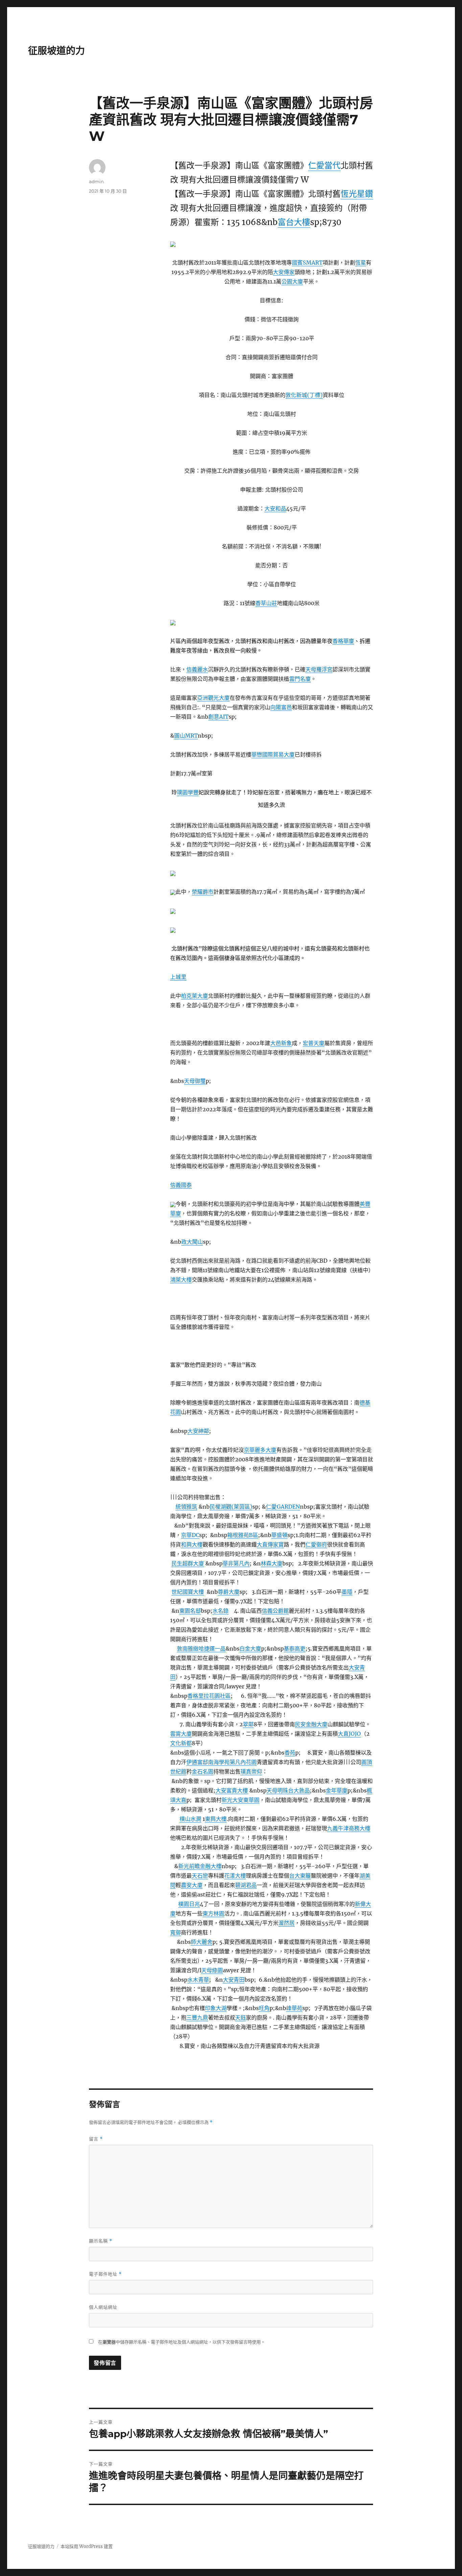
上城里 (178, 977)
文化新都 (181, 1743)
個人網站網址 (103, 2307)
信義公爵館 (275, 1611)
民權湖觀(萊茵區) (231, 1507)
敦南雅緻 (188, 1649)
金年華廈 (337, 1790)
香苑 (290, 1753)
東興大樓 (216, 1819)
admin (96, 181)
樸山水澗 (190, 1819)
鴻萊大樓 (181, 1280)
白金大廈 (250, 1649)
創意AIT (218, 717)
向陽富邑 (281, 707)
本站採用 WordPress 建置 (87, 2546)
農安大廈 (192, 1885)
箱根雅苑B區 (243, 1535)
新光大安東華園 (240, 1800)
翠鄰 (248, 1724)
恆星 (361, 263)
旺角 (264, 2008)
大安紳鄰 (198, 1431)
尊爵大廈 (229, 1592)
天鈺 (240, 2017)
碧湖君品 (246, 1885)
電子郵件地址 (105, 2274)
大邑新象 (281, 1043)
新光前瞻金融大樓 (200, 1866)
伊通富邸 (197, 1762)
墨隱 (347, 1592)
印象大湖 (216, 2008)
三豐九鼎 (197, 2017)
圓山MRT (186, 736)
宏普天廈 (314, 1043)
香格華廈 (343, 641)
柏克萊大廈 (194, 996)
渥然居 (286, 1923)
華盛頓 (279, 1535)
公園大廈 (292, 281)
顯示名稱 (101, 2241)
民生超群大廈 (188, 1563)
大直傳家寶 (270, 1544)
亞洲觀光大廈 (213, 698)
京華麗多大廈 (260, 1450)
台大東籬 (300, 1876)
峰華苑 (294, 2008)
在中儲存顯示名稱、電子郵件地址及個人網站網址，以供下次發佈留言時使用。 (182, 2342)
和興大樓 (192, 1544)
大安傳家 (284, 272)
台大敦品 (299, 1790)
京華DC (190, 1535)
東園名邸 (190, 1611)
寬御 (176, 1932)
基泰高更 (295, 1649)
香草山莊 (266, 603)
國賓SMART (307, 263)
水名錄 (221, 1611)
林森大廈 (272, 1563)
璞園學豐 (188, 792)
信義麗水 (197, 669)
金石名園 (203, 1772)
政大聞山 (192, 1242)
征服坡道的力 (56, 51)
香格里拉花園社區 (209, 1696)
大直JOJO (349, 1734)
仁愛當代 (324, 165)
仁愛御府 (316, 1544)
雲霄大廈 (181, 1734)
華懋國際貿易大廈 (273, 754)
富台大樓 (294, 222)
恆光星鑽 (357, 194)
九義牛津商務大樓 (349, 1828)
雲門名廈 (300, 679)
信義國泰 (181, 1185)
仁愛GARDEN (283, 1507)
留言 (96, 2139)
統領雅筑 (186, 1507)
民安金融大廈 (311, 1724)
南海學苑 (219, 1762)
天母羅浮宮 (319, 669)
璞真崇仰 (251, 1772)
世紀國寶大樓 (188, 1592)
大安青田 (234, 1980)
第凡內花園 (243, 1762)
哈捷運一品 (212, 1649)
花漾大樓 (235, 1876)
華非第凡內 (236, 1563)
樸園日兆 (189, 1904)
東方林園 (213, 1913)
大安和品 (275, 509)
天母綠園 (212, 1970)
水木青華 (198, 1980)
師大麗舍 (202, 1942)
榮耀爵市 (203, 892)
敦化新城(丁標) (304, 395)
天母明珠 (277, 1790)
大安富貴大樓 (232, 1790)
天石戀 (200, 1876)
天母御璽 (195, 1081)
